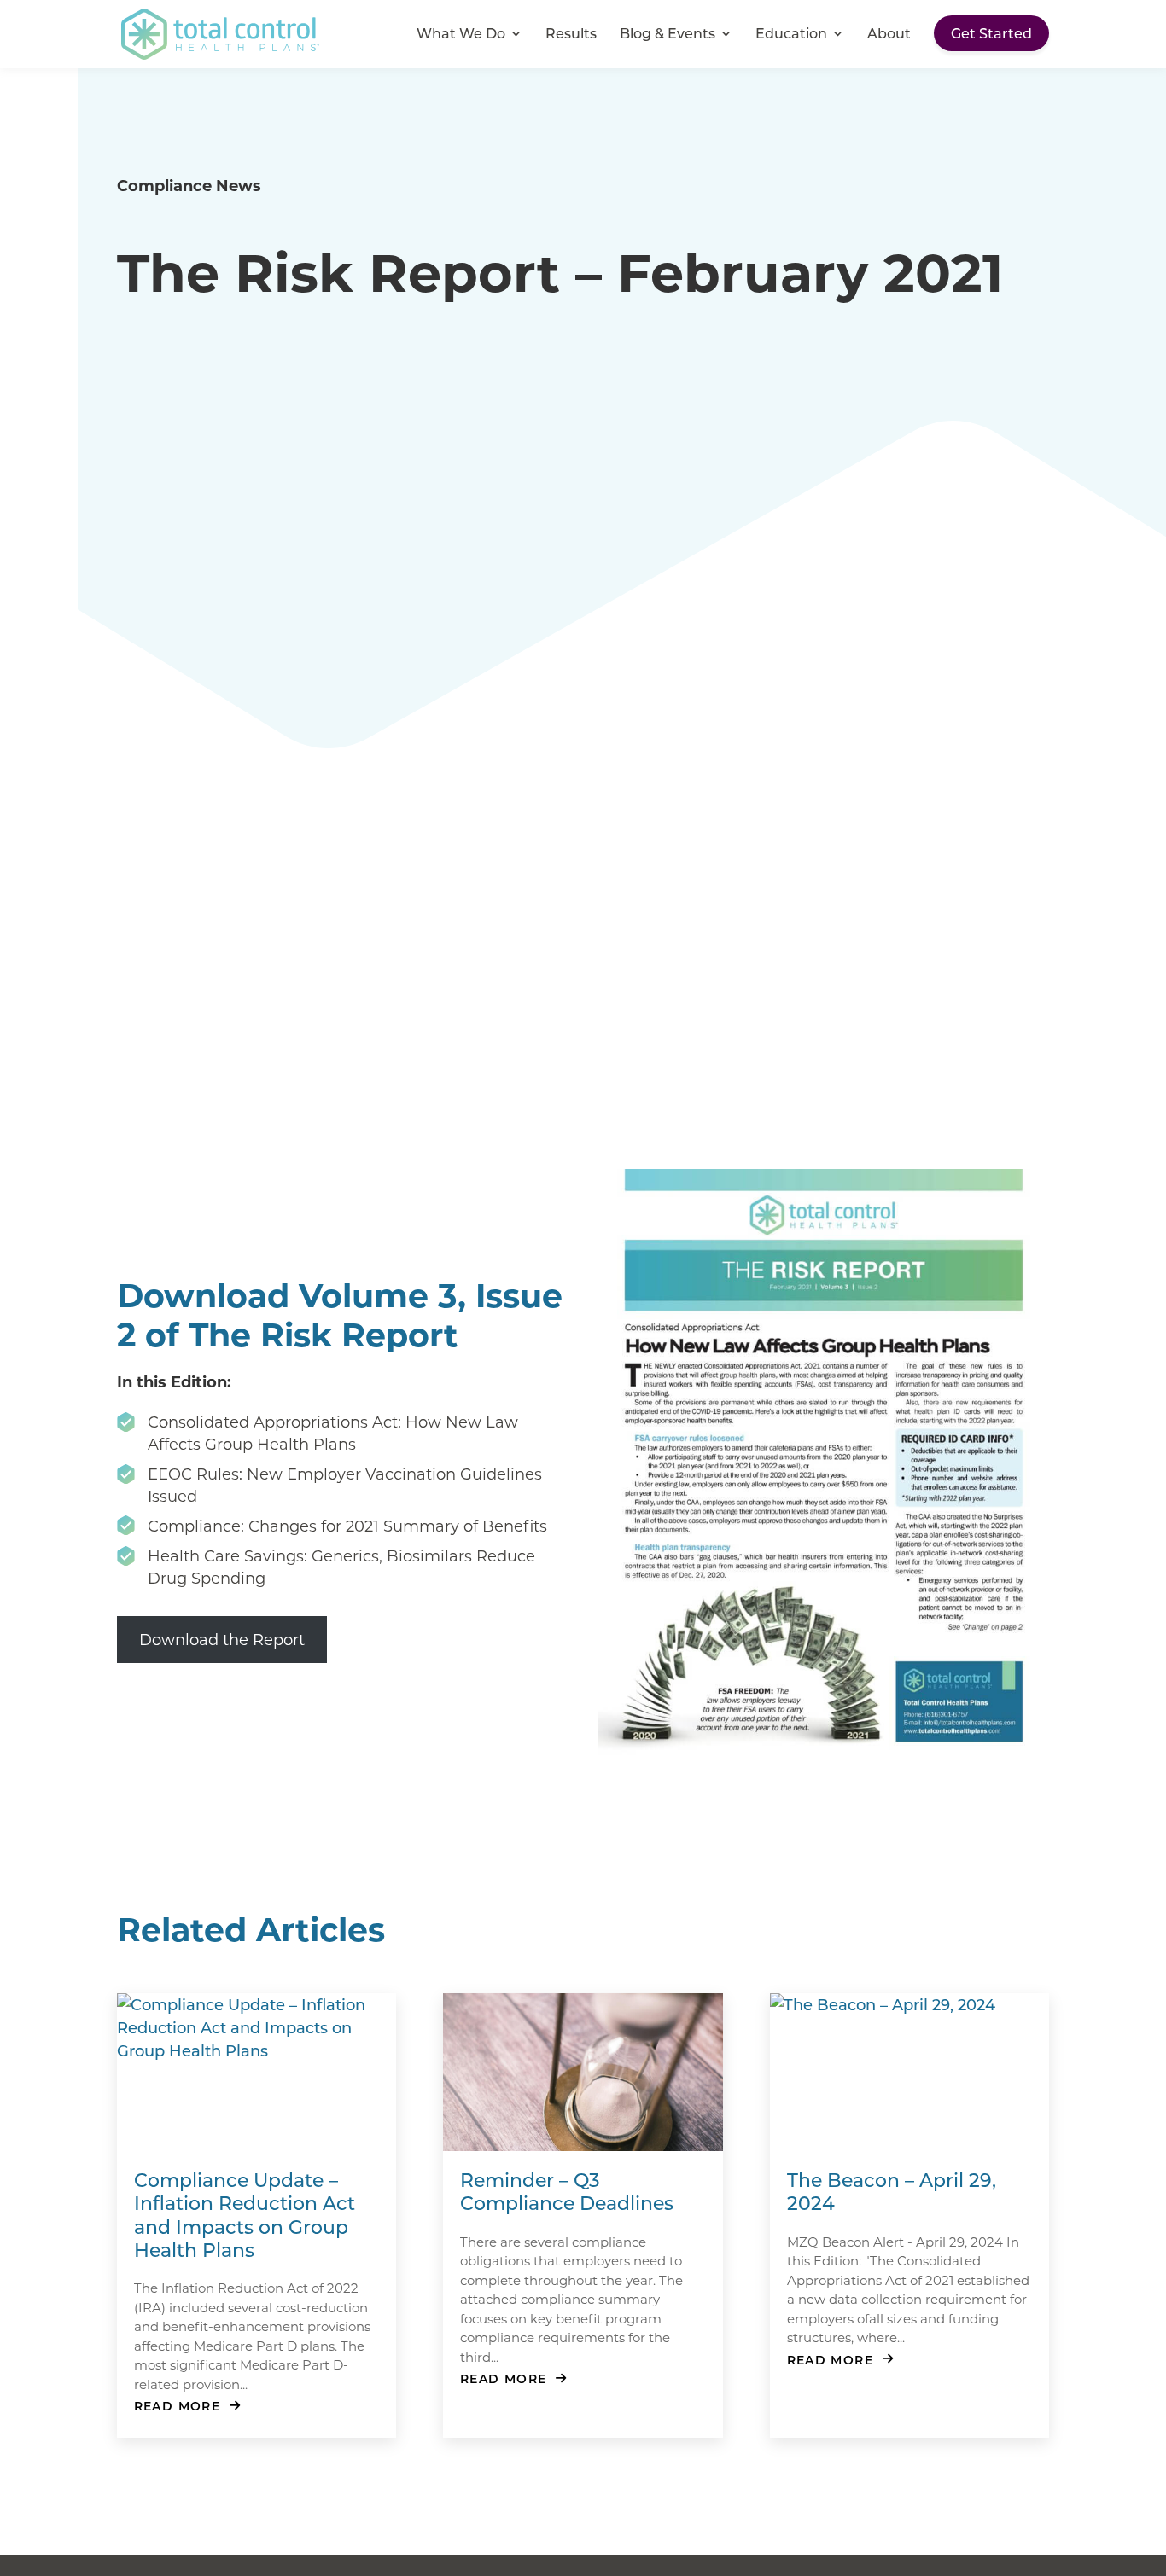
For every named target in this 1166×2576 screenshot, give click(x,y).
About (889, 35)
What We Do (461, 35)
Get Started (991, 33)
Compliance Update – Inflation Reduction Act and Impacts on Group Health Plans (245, 2215)
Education (791, 35)
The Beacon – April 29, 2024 (892, 2191)
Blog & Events (668, 35)
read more (178, 2406)
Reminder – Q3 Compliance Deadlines (567, 2191)
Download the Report (222, 1639)
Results (571, 35)
